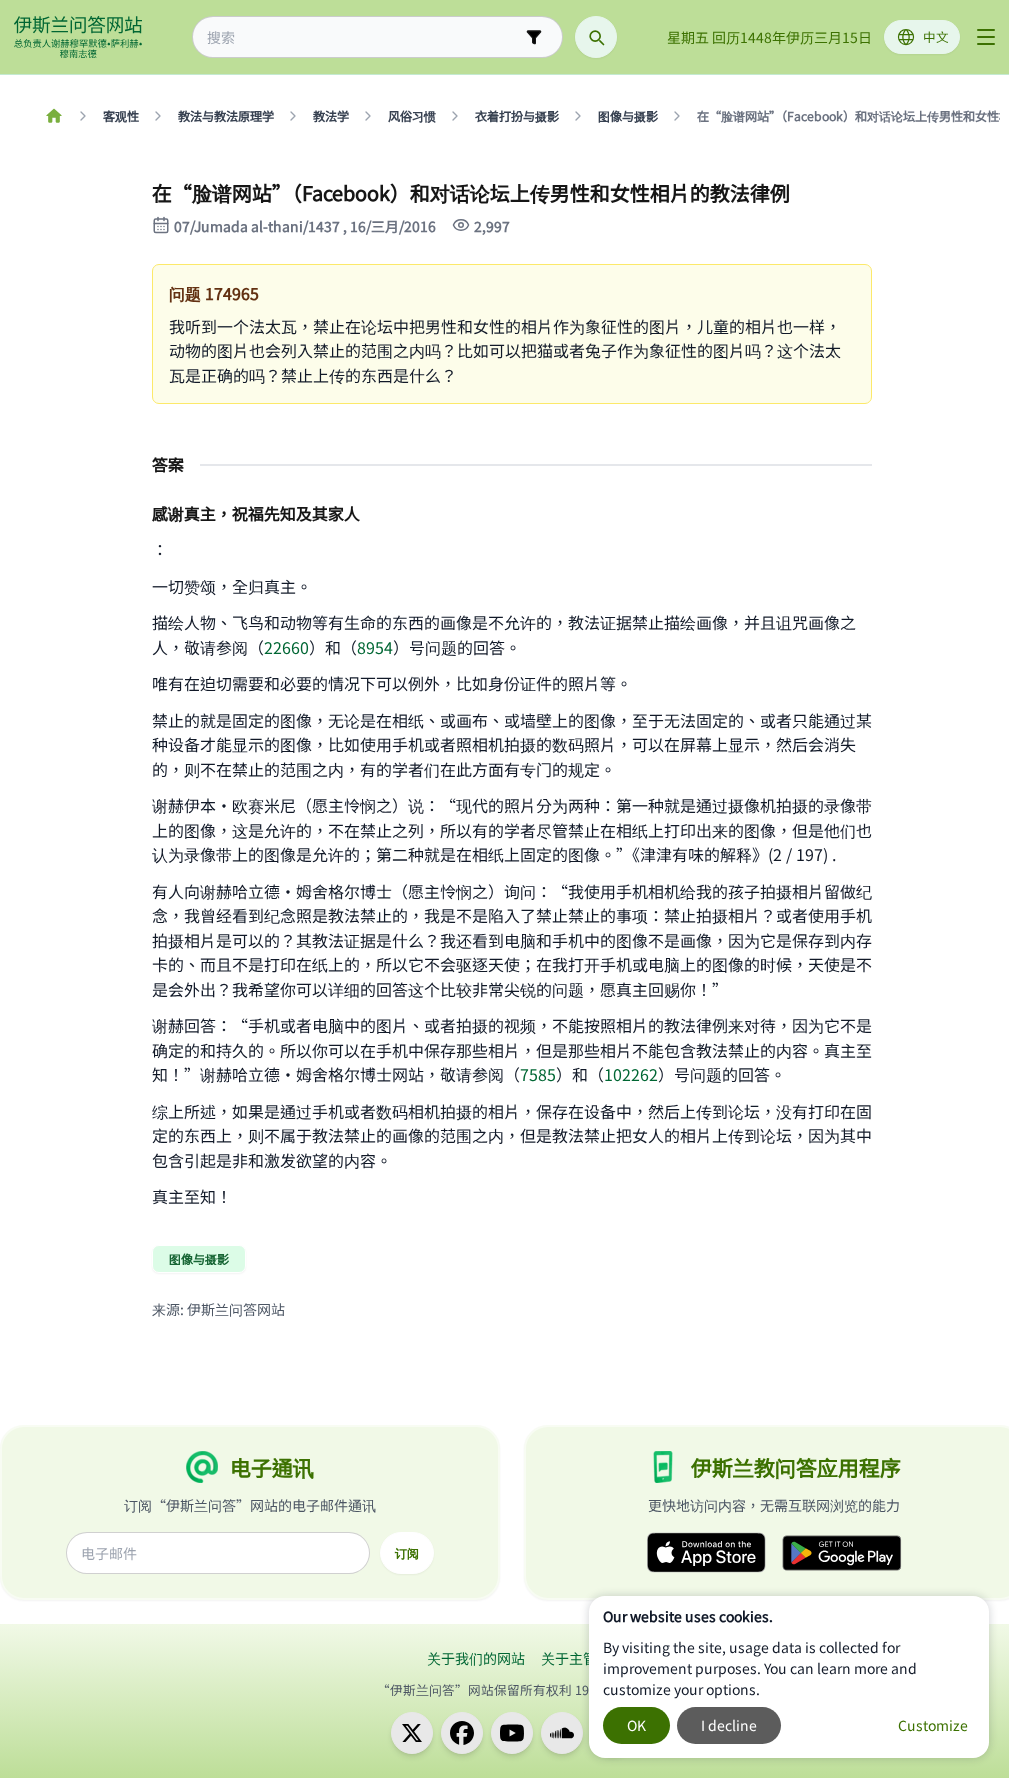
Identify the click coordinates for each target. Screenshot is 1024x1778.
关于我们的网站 (476, 1658)
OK (636, 1725)
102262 (631, 1074)
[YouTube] (512, 1733)
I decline (729, 1725)
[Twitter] (412, 1733)
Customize (933, 1725)
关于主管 (569, 1658)
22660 (286, 647)
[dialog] (789, 1677)
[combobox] (363, 37)
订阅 (407, 1553)
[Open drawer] (986, 37)
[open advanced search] (534, 37)
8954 (375, 647)
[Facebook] (462, 1733)
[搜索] (596, 37)
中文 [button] (936, 36)
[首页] (53, 116)
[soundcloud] (562, 1733)
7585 (538, 1074)
